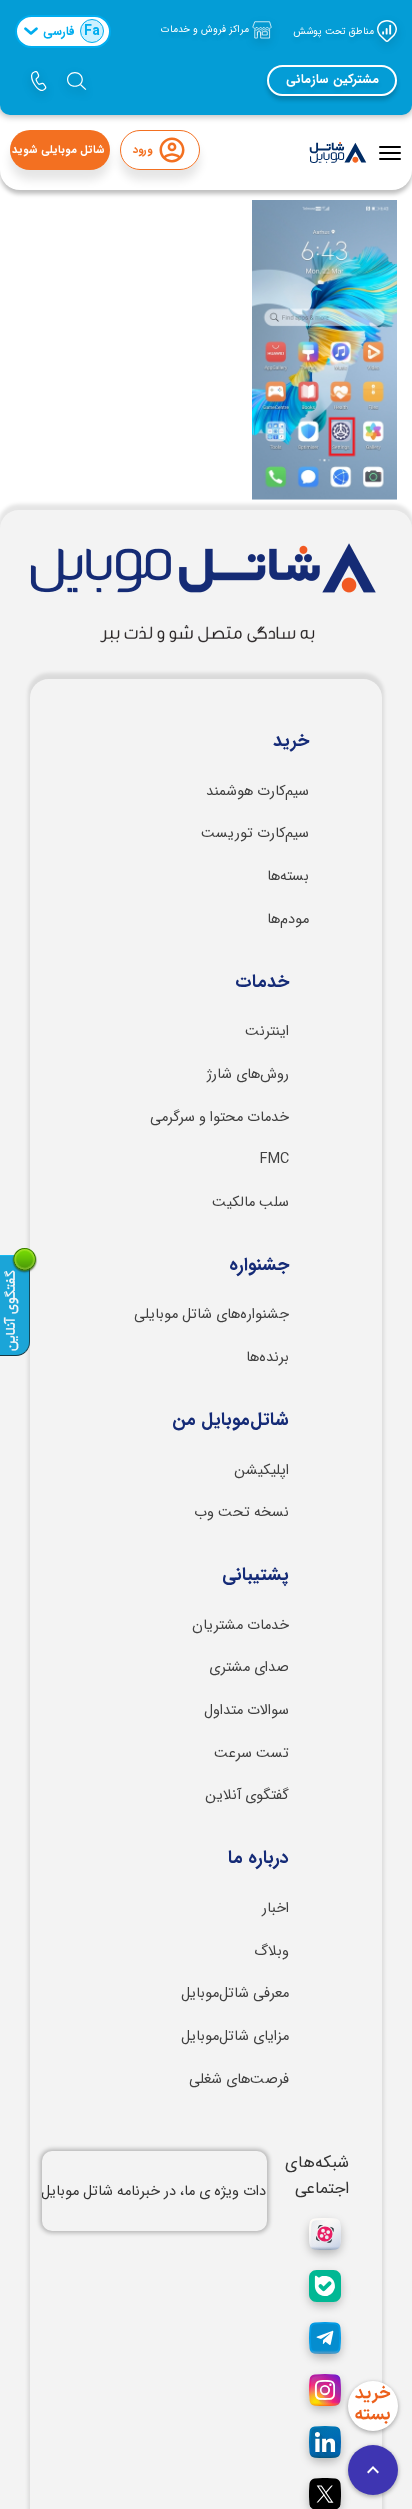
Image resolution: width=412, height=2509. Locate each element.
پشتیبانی (255, 1576)
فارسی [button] (71, 31)
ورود (142, 150)
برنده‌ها (267, 1357)
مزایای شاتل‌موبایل (235, 2036)
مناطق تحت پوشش (335, 30)
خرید (291, 742)
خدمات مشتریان (240, 1625)
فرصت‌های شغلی (239, 2079)
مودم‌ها (288, 919)
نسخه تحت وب (241, 1512)
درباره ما (258, 1859)
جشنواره (259, 1266)
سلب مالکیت (250, 1202)
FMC (274, 1159)
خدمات (262, 983)
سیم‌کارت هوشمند (257, 791)
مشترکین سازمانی (332, 80)
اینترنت (267, 1031)
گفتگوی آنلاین (247, 1795)
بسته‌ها (288, 876)
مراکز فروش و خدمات (206, 29)
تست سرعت (251, 1753)
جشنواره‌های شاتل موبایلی (211, 1314)
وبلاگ (271, 1951)
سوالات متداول (246, 1710)
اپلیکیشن (261, 1470)
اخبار (275, 1908)
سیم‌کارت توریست (255, 833)
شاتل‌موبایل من (230, 1421)
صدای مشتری (249, 1667)
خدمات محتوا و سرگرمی (219, 1117)
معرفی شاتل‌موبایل (235, 1993)
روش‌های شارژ (248, 1074)
